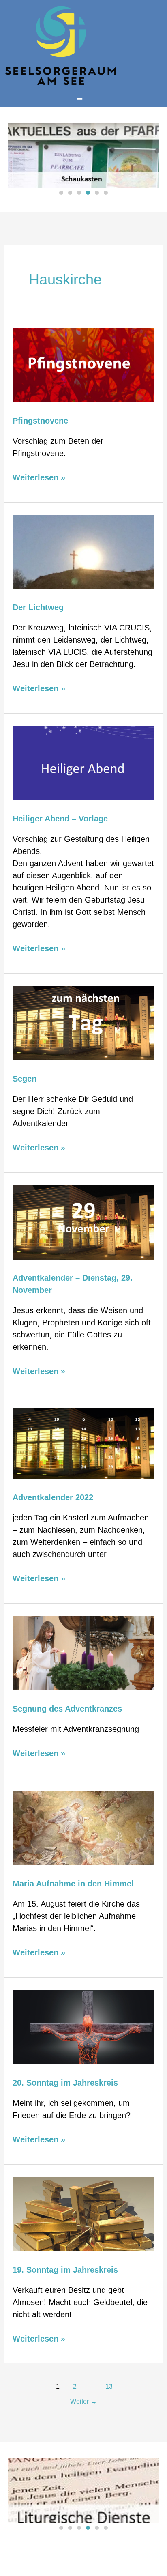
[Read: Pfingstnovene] (83, 364)
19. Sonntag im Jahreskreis (65, 2270)
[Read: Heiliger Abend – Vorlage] (83, 763)
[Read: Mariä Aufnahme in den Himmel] (83, 1828)
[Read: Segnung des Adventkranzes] (83, 1653)
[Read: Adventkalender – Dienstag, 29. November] (83, 1222)
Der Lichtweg (38, 607)
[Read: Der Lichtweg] (83, 551)
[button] (80, 98)
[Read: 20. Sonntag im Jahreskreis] (83, 2027)
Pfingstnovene (40, 421)
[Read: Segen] (83, 1023)
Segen (25, 1079)
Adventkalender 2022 (53, 1497)
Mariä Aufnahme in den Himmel (73, 1884)
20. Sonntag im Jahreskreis (65, 2083)
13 (109, 2386)
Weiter (83, 2401)
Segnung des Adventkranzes (67, 1709)
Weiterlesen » (39, 477)
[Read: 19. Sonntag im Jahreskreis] (83, 2214)
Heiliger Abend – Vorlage (60, 819)
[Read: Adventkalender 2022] (83, 1443)
